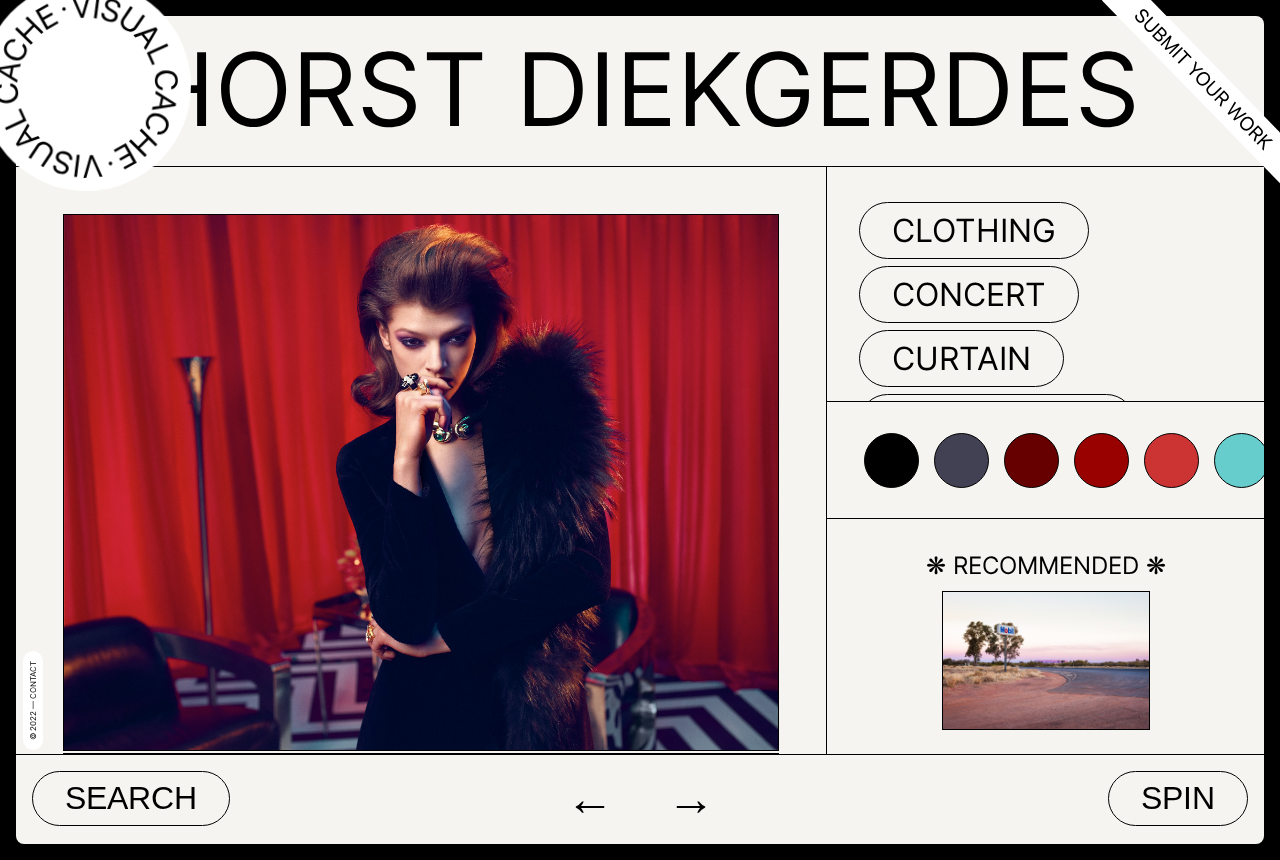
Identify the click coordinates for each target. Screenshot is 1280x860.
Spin (1178, 798)
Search (131, 798)
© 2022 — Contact (33, 700)
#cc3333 (1171, 460)
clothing (974, 230)
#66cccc (1241, 460)
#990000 (1101, 460)
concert (969, 294)
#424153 (961, 460)
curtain (961, 358)
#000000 (891, 460)
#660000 (1031, 460)
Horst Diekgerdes (640, 89)
